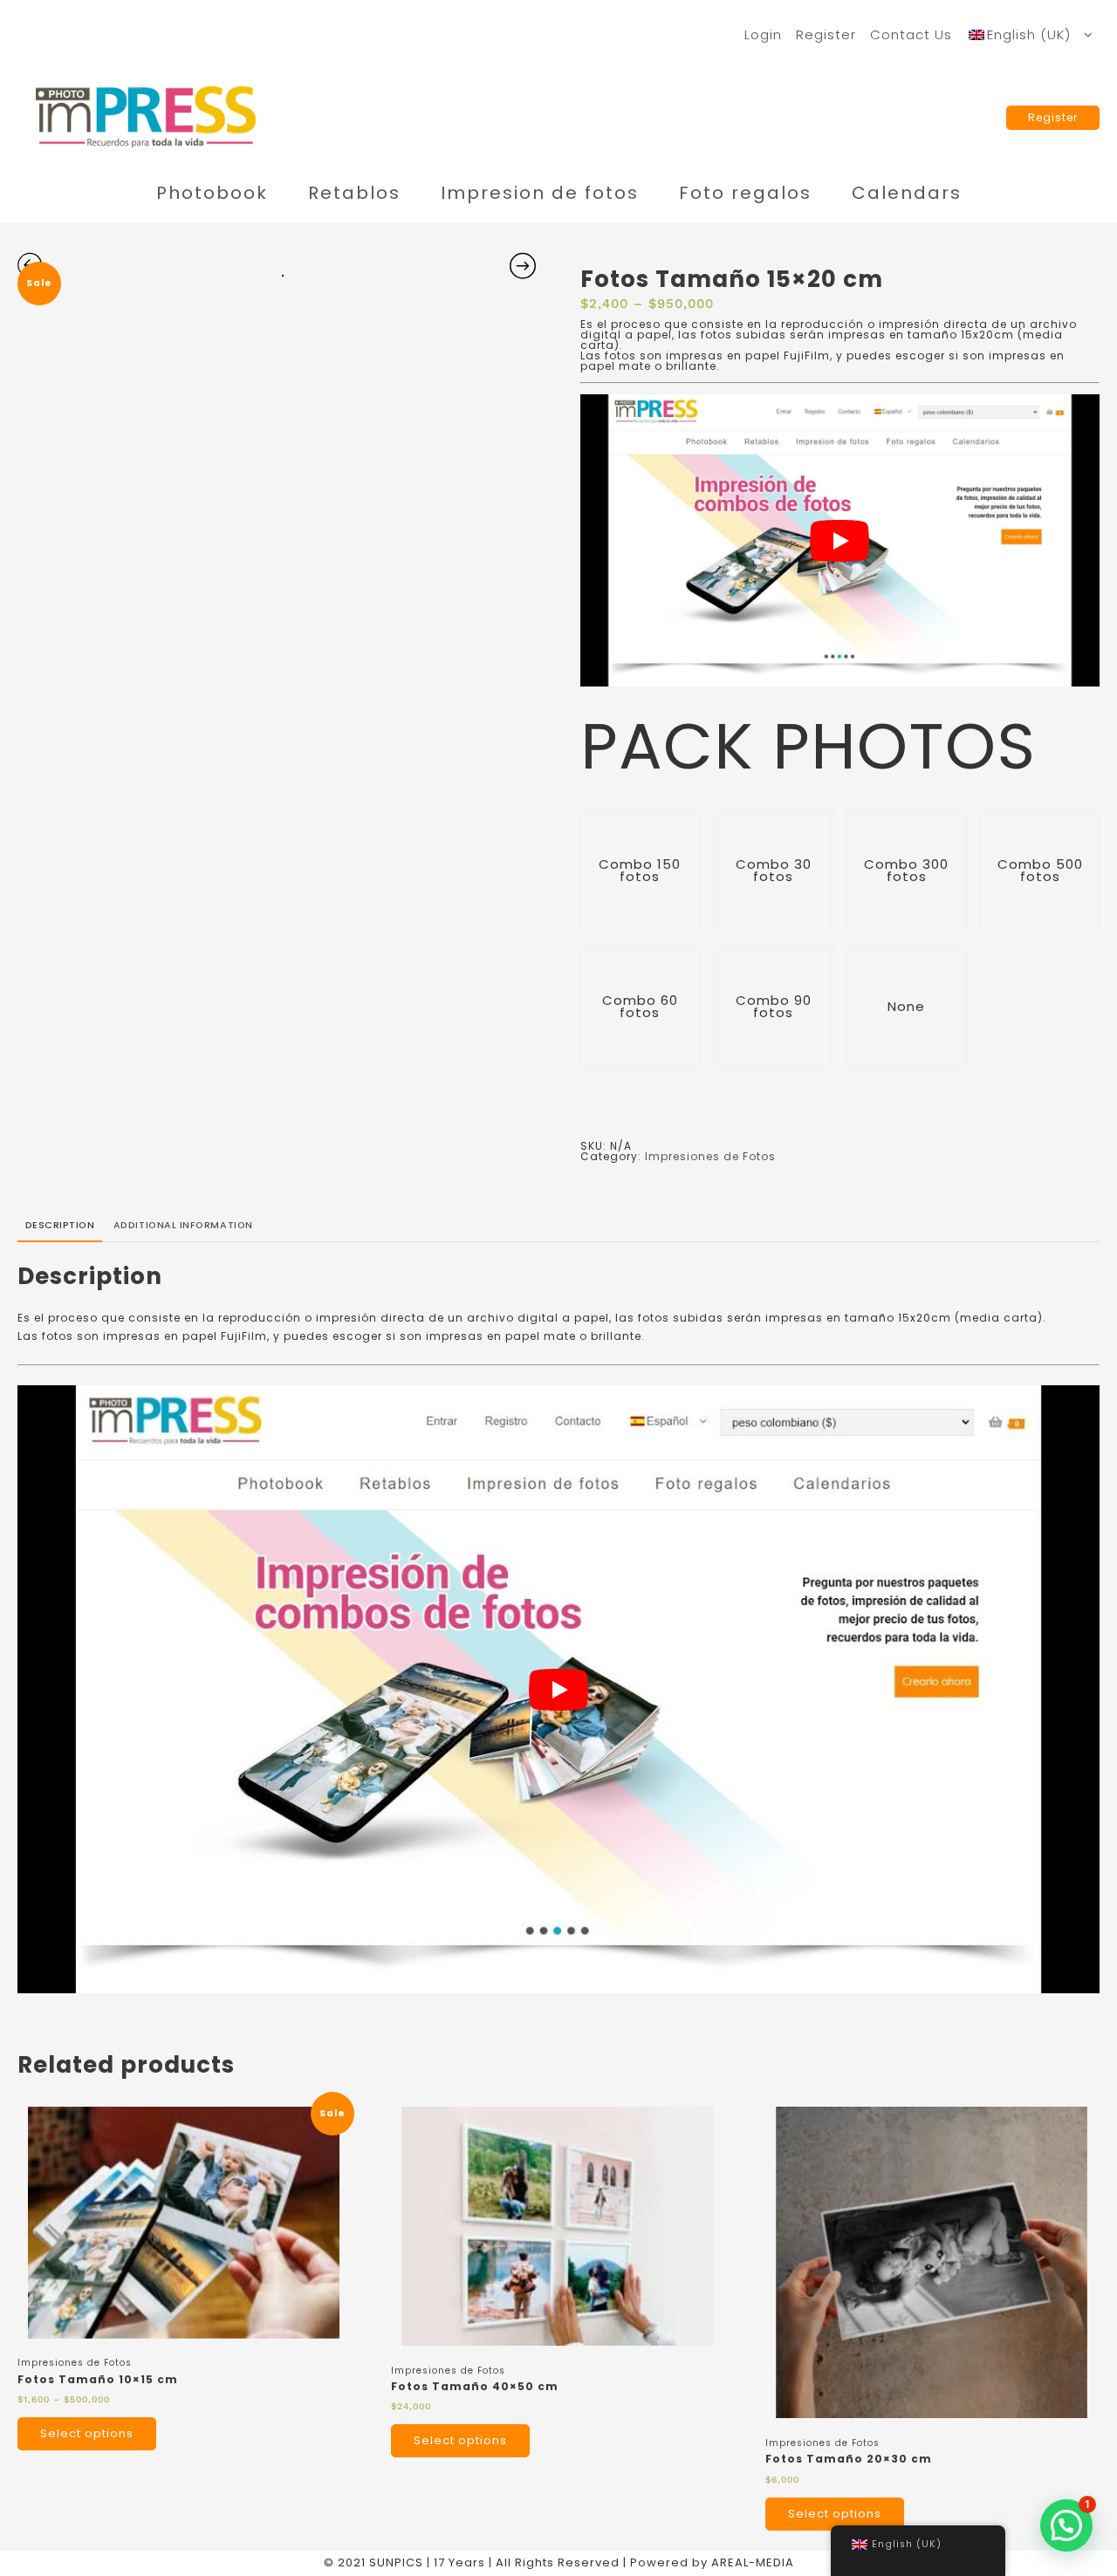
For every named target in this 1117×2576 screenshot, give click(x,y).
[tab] (60, 1227)
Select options (87, 2433)
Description (60, 1225)
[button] (1066, 2525)
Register (1053, 117)
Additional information (183, 1225)
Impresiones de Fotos (710, 1156)
